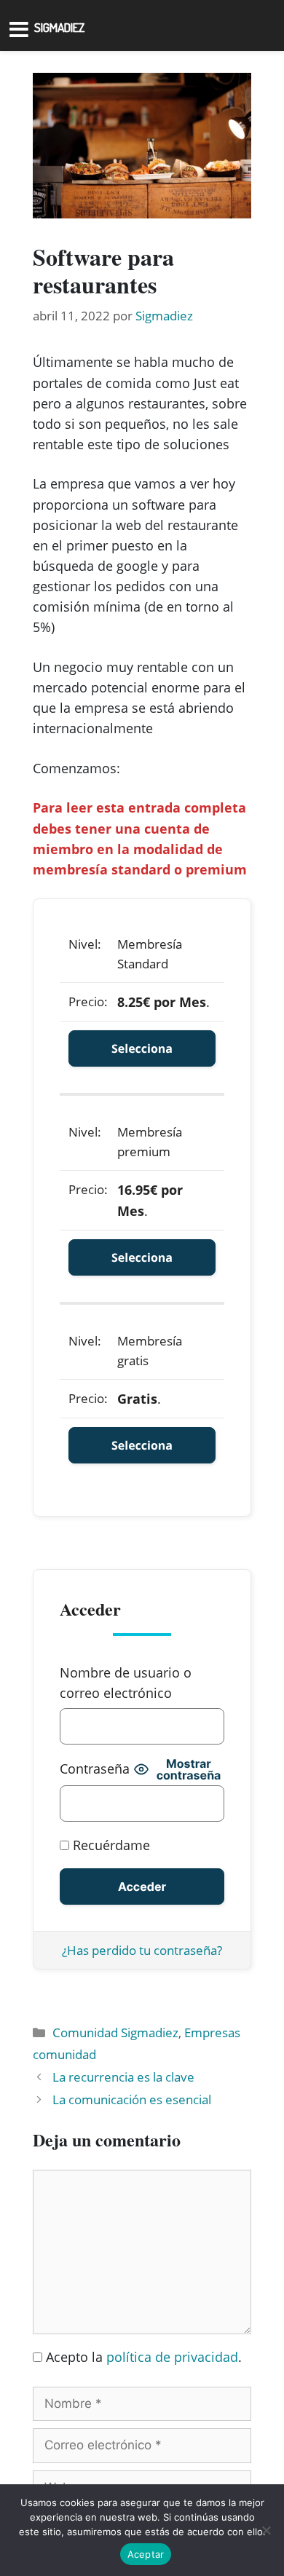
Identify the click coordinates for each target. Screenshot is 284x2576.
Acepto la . (144, 2357)
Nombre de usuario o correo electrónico (126, 1683)
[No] (266, 2530)
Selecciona (142, 1048)
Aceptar (146, 2554)
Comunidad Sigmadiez (115, 2032)
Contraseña (95, 1769)
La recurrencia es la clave (123, 2077)
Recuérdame (110, 1845)
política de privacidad (172, 2357)
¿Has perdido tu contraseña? (142, 1950)
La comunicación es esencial (132, 2099)
